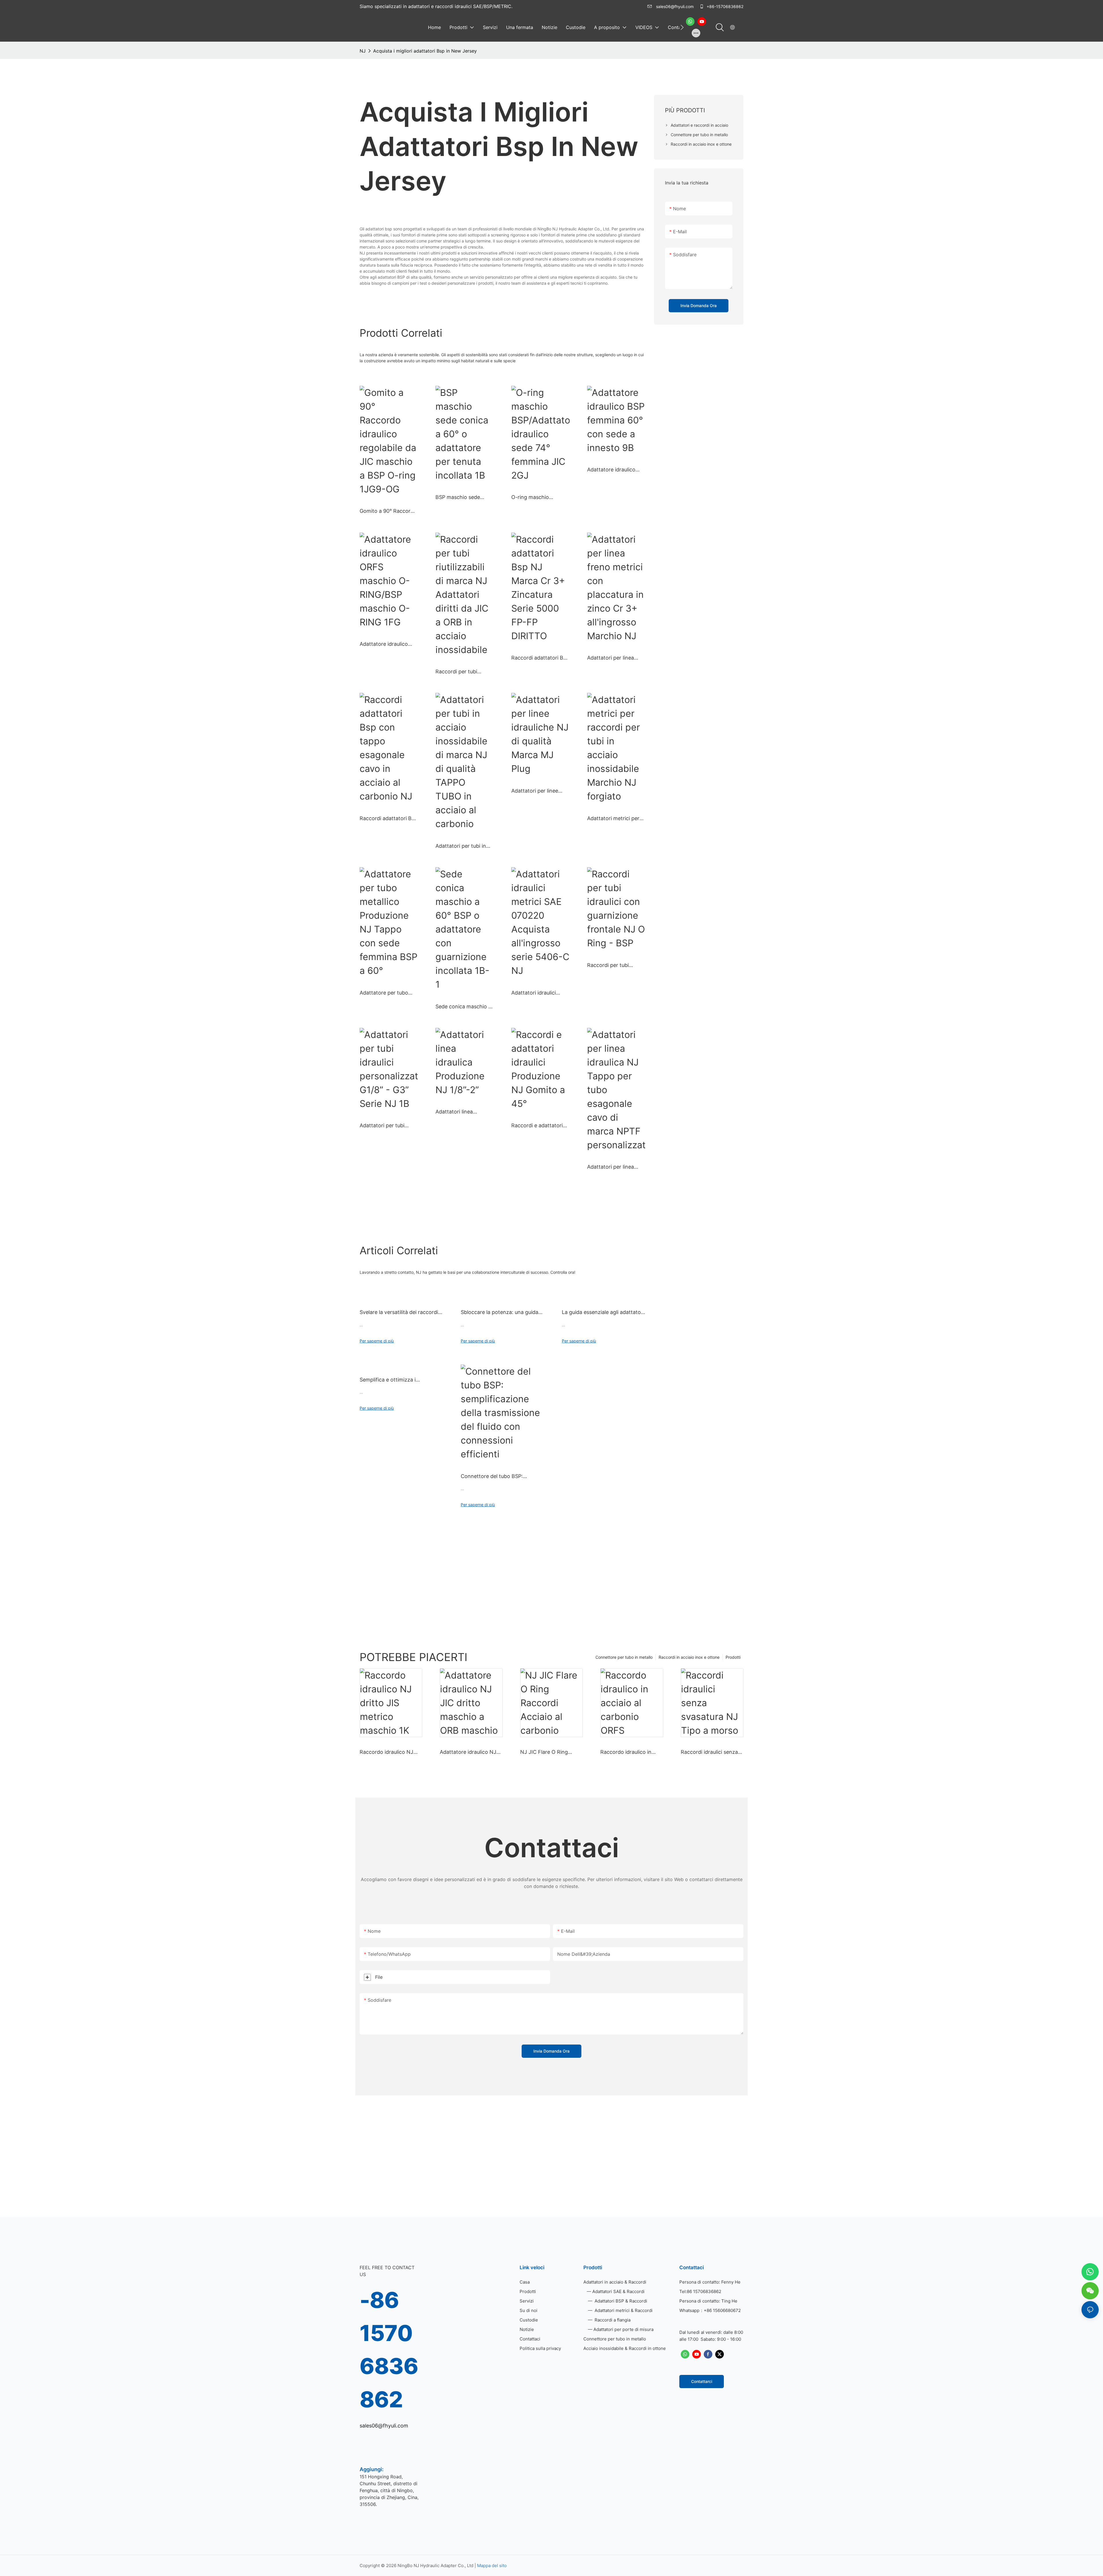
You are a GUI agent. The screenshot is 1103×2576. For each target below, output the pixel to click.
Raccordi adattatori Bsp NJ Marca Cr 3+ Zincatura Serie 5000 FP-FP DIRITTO (540, 658)
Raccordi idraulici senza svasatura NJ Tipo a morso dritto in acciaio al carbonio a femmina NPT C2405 (711, 1752)
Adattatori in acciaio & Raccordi (615, 2282)
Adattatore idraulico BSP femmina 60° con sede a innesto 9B (614, 470)
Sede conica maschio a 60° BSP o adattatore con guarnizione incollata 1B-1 (463, 1007)
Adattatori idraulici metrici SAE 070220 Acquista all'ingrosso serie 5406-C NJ (536, 993)
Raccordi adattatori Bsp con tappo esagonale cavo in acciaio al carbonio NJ (388, 819)
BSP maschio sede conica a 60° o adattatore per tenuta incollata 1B (462, 498)
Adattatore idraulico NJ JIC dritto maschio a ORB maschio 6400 (470, 1752)
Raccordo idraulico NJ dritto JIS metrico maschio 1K (386, 1752)
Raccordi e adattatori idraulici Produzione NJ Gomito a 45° (539, 1126)
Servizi (527, 2301)
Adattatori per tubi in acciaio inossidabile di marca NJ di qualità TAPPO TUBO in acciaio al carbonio (464, 846)
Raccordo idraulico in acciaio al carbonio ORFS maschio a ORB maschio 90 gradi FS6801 (631, 1752)
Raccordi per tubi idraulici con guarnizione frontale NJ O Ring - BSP (616, 966)
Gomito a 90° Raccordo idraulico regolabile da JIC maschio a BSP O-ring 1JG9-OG (388, 511)
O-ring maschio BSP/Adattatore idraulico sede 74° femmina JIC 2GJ (533, 498)
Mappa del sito (492, 2566)
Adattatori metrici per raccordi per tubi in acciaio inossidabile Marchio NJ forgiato (613, 819)
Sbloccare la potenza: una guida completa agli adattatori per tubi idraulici (500, 1313)
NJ (363, 51)
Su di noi (529, 2310)
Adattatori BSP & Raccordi (620, 2301)
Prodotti (733, 1657)
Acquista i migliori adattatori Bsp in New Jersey (425, 51)
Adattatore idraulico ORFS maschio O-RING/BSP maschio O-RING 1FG (386, 644)
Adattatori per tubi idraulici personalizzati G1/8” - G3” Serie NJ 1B (388, 1126)
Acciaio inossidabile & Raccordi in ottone (625, 2348)
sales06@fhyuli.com (675, 6)
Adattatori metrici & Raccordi (623, 2310)
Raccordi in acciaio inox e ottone (689, 1657)
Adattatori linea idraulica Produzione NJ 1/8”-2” (464, 1112)
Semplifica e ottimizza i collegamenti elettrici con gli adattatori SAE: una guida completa (394, 1380)
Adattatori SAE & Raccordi (618, 2291)
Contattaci (530, 2339)
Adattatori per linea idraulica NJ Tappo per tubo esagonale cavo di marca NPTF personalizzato (615, 1167)
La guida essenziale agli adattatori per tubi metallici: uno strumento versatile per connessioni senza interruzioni (603, 1313)
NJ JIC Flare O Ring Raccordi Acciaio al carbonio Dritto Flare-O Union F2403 (549, 1752)
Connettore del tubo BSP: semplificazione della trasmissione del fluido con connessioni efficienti (502, 1477)
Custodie (529, 2320)
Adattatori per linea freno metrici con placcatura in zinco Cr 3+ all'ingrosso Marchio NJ (615, 658)
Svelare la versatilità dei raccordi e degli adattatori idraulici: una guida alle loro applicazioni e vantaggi (401, 1313)
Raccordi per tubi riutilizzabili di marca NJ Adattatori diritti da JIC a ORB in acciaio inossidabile (464, 672)
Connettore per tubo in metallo (624, 1657)
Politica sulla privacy (540, 2348)
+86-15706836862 (724, 6)
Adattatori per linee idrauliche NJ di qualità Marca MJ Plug (539, 791)
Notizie (527, 2329)
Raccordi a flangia (612, 2320)
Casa (525, 2282)
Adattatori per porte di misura (623, 2329)
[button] (682, 27)
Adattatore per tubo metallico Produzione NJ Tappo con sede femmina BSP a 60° (385, 993)
